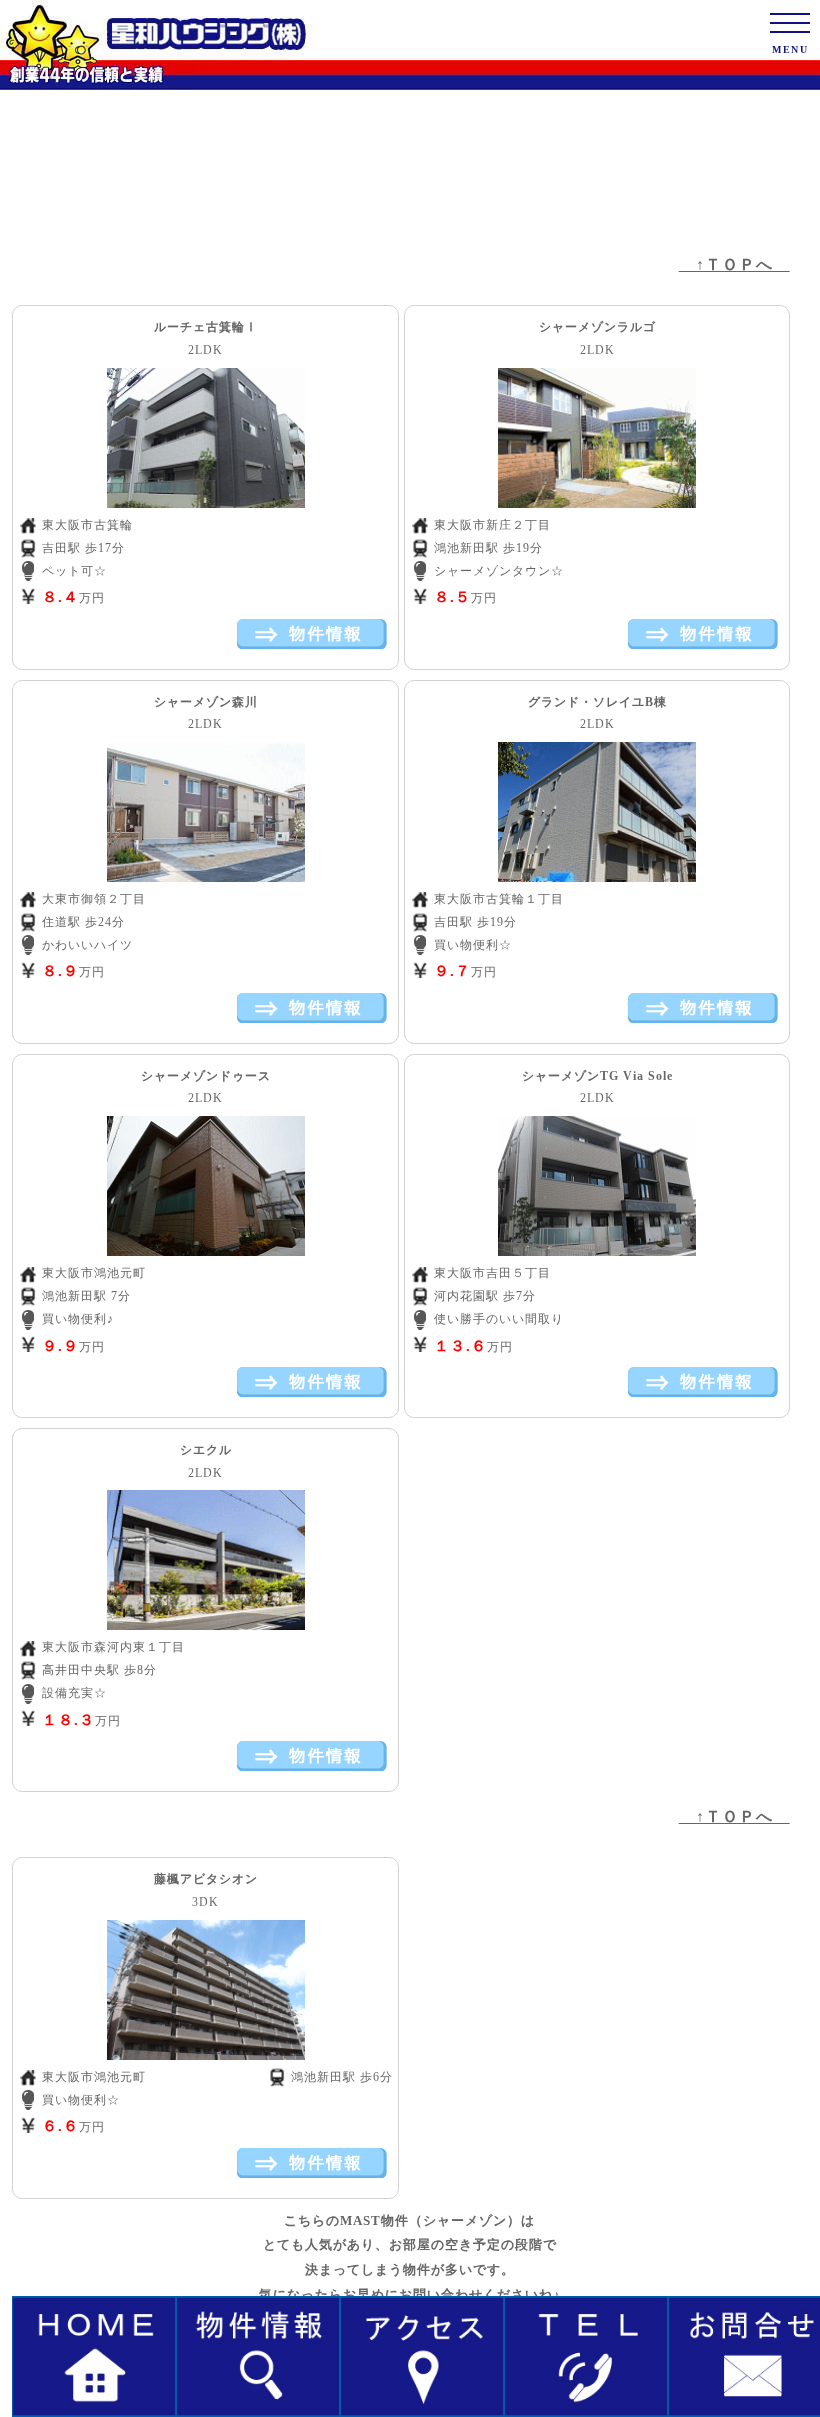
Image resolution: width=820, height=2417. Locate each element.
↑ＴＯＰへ (734, 264)
